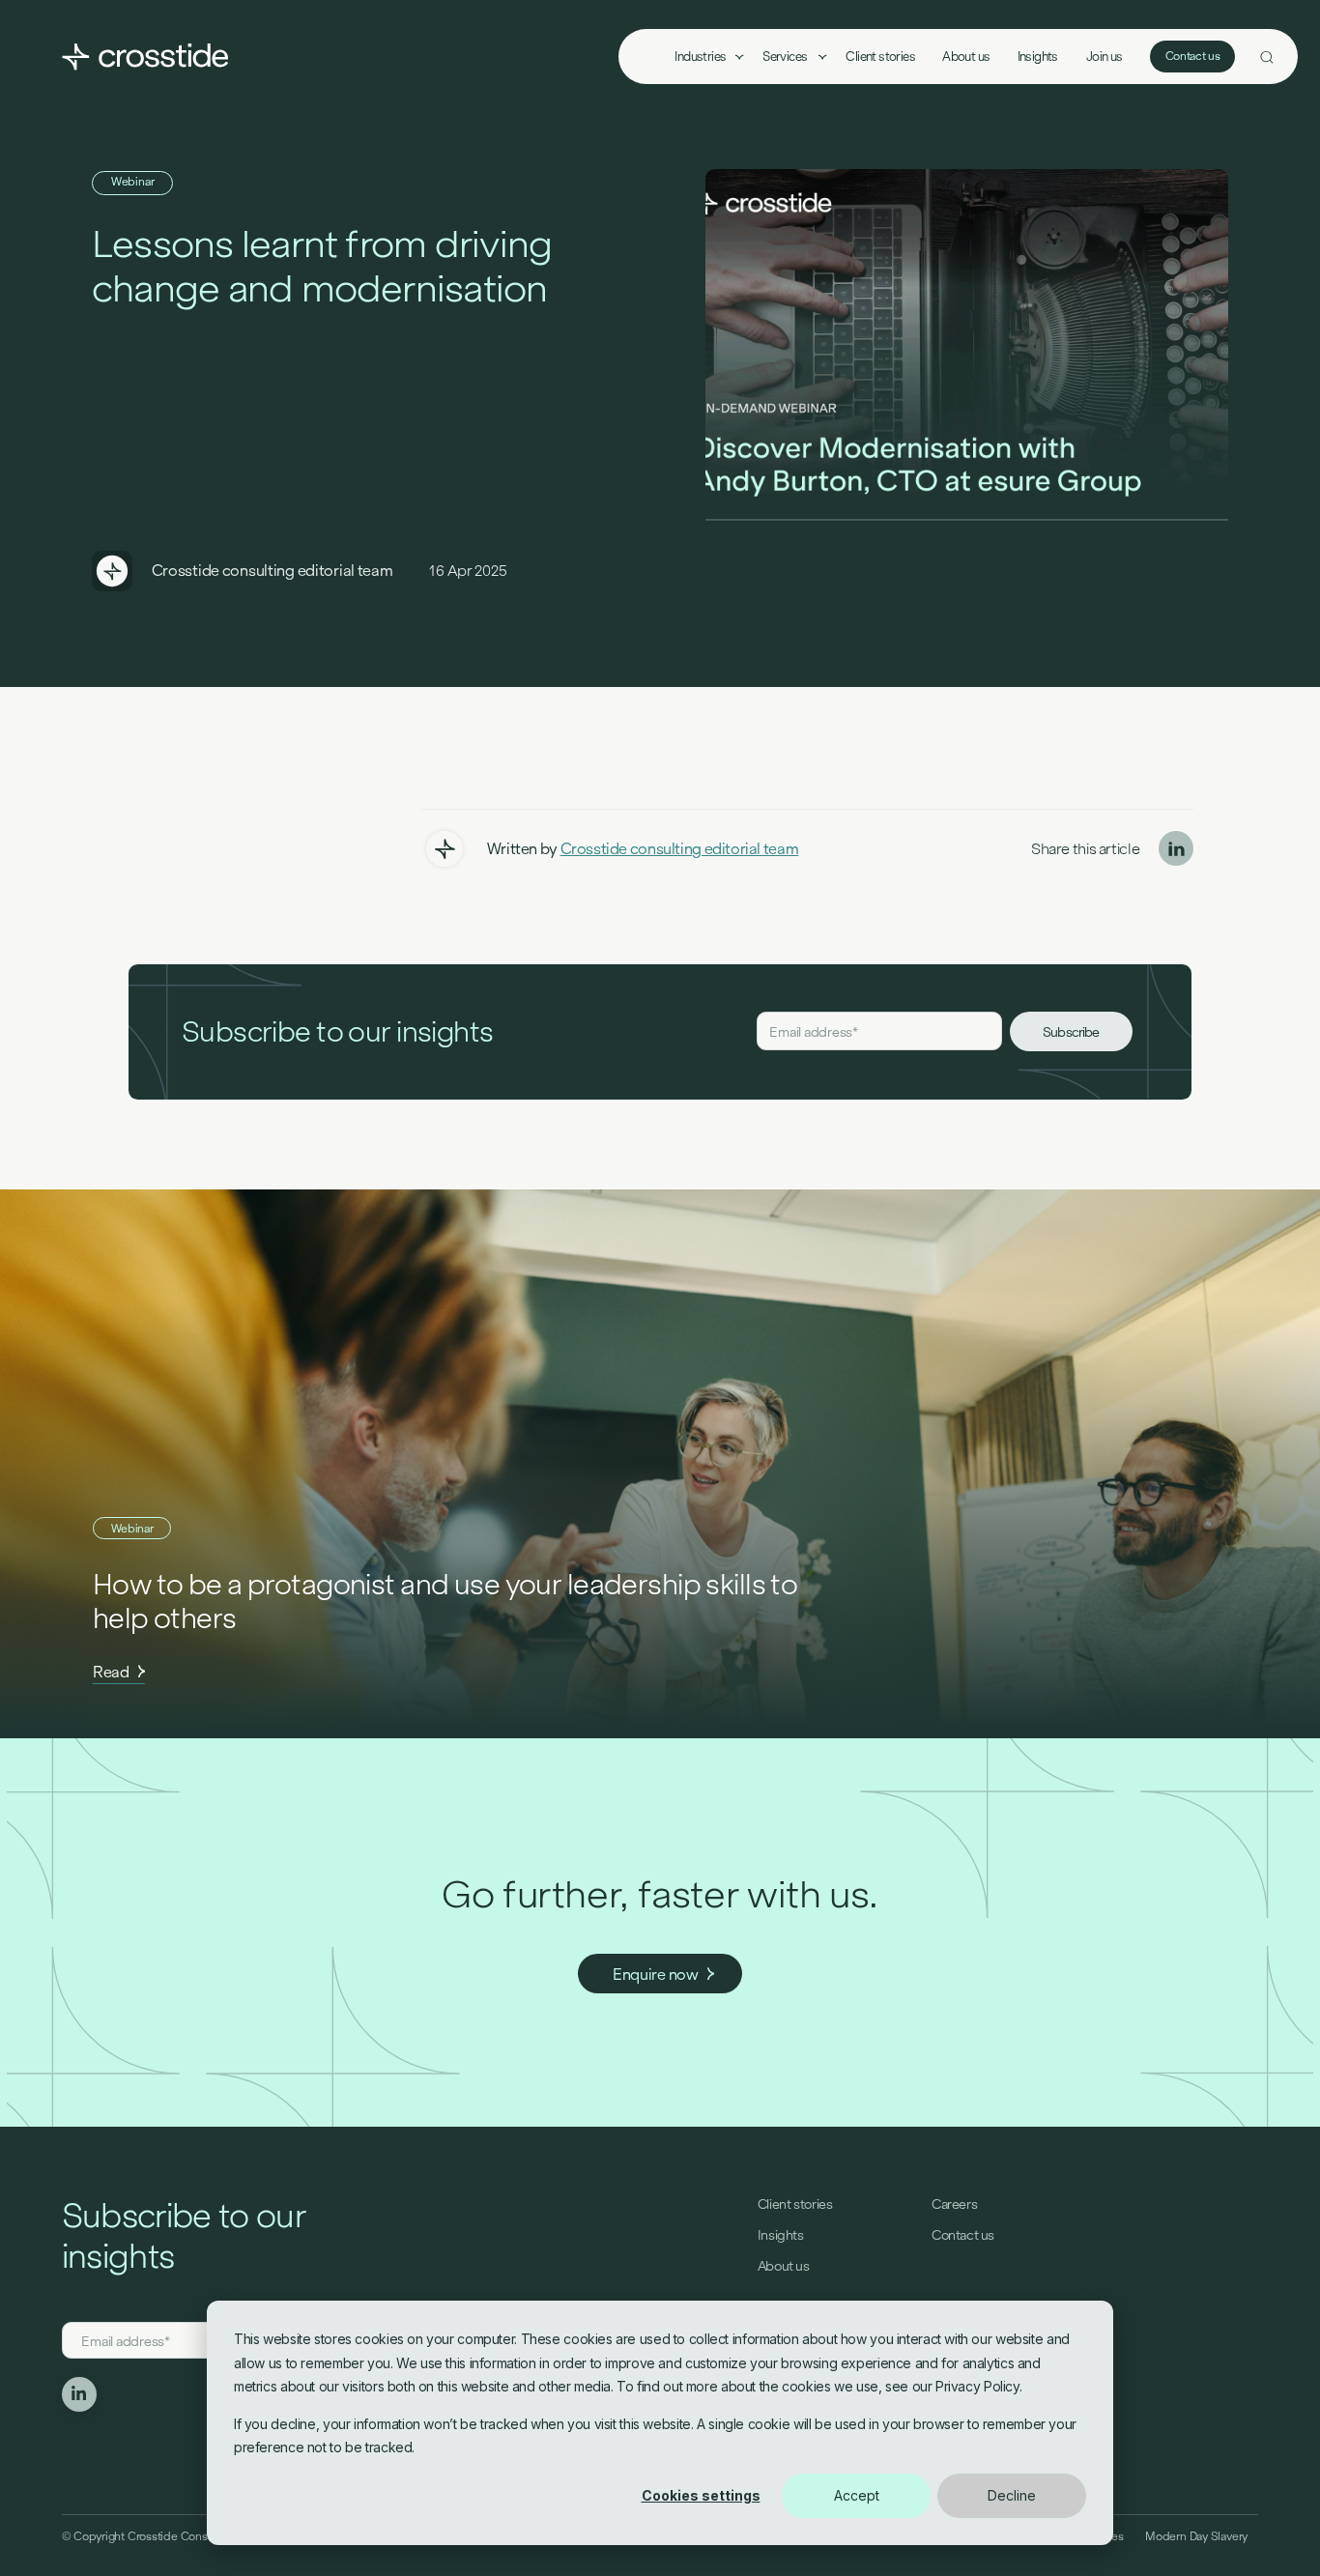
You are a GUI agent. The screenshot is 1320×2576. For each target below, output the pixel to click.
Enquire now (656, 1975)
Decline (1012, 2495)
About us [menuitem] (966, 57)
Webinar (133, 182)
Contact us (1193, 56)
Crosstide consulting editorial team (273, 571)
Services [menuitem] (786, 57)
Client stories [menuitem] (880, 57)
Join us (1105, 57)
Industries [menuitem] (700, 57)
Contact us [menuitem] (963, 2235)
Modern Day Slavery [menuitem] (1196, 2536)
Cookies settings (701, 2495)
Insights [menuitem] (1038, 57)
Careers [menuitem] (954, 2204)
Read (111, 1672)
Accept (857, 2495)
